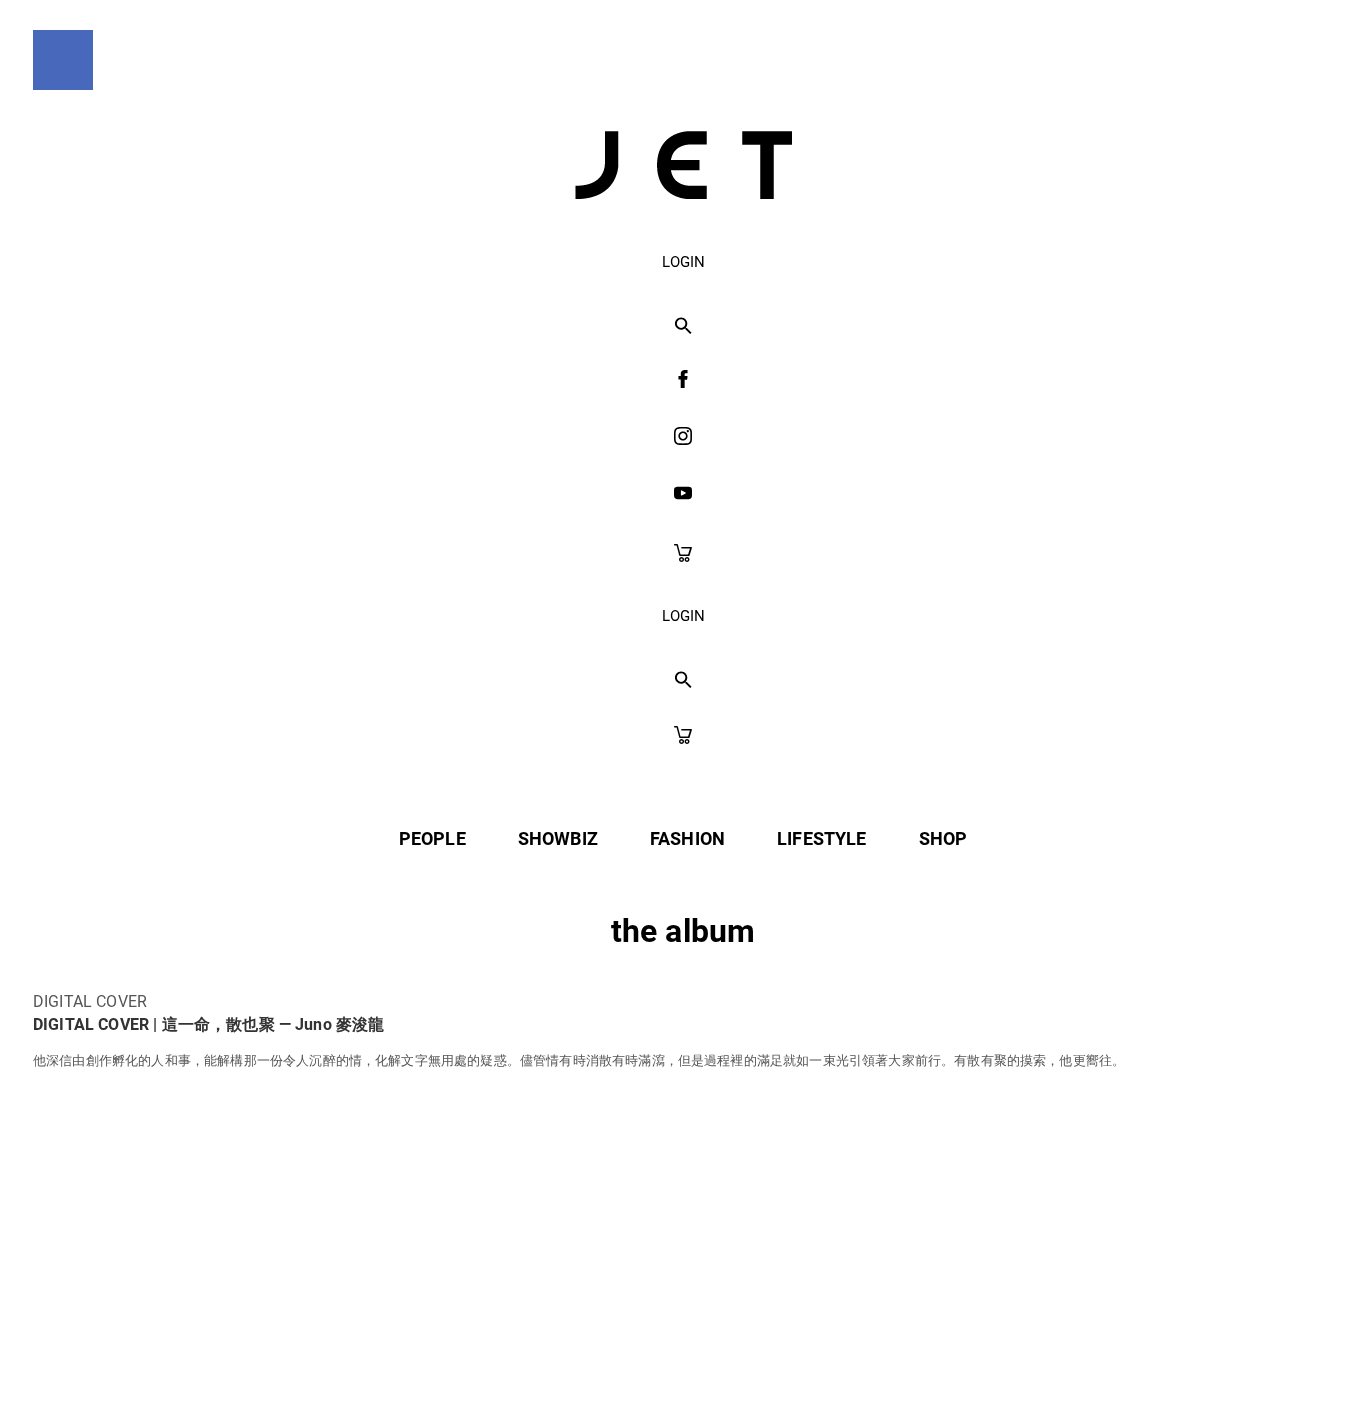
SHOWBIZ (558, 838)
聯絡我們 (874, 1359)
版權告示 (757, 1359)
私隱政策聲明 (508, 1359)
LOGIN (683, 262)
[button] (683, 327)
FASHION (687, 838)
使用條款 (641, 1359)
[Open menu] (63, 60)
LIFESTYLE (821, 838)
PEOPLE (432, 838)
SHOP (943, 838)
